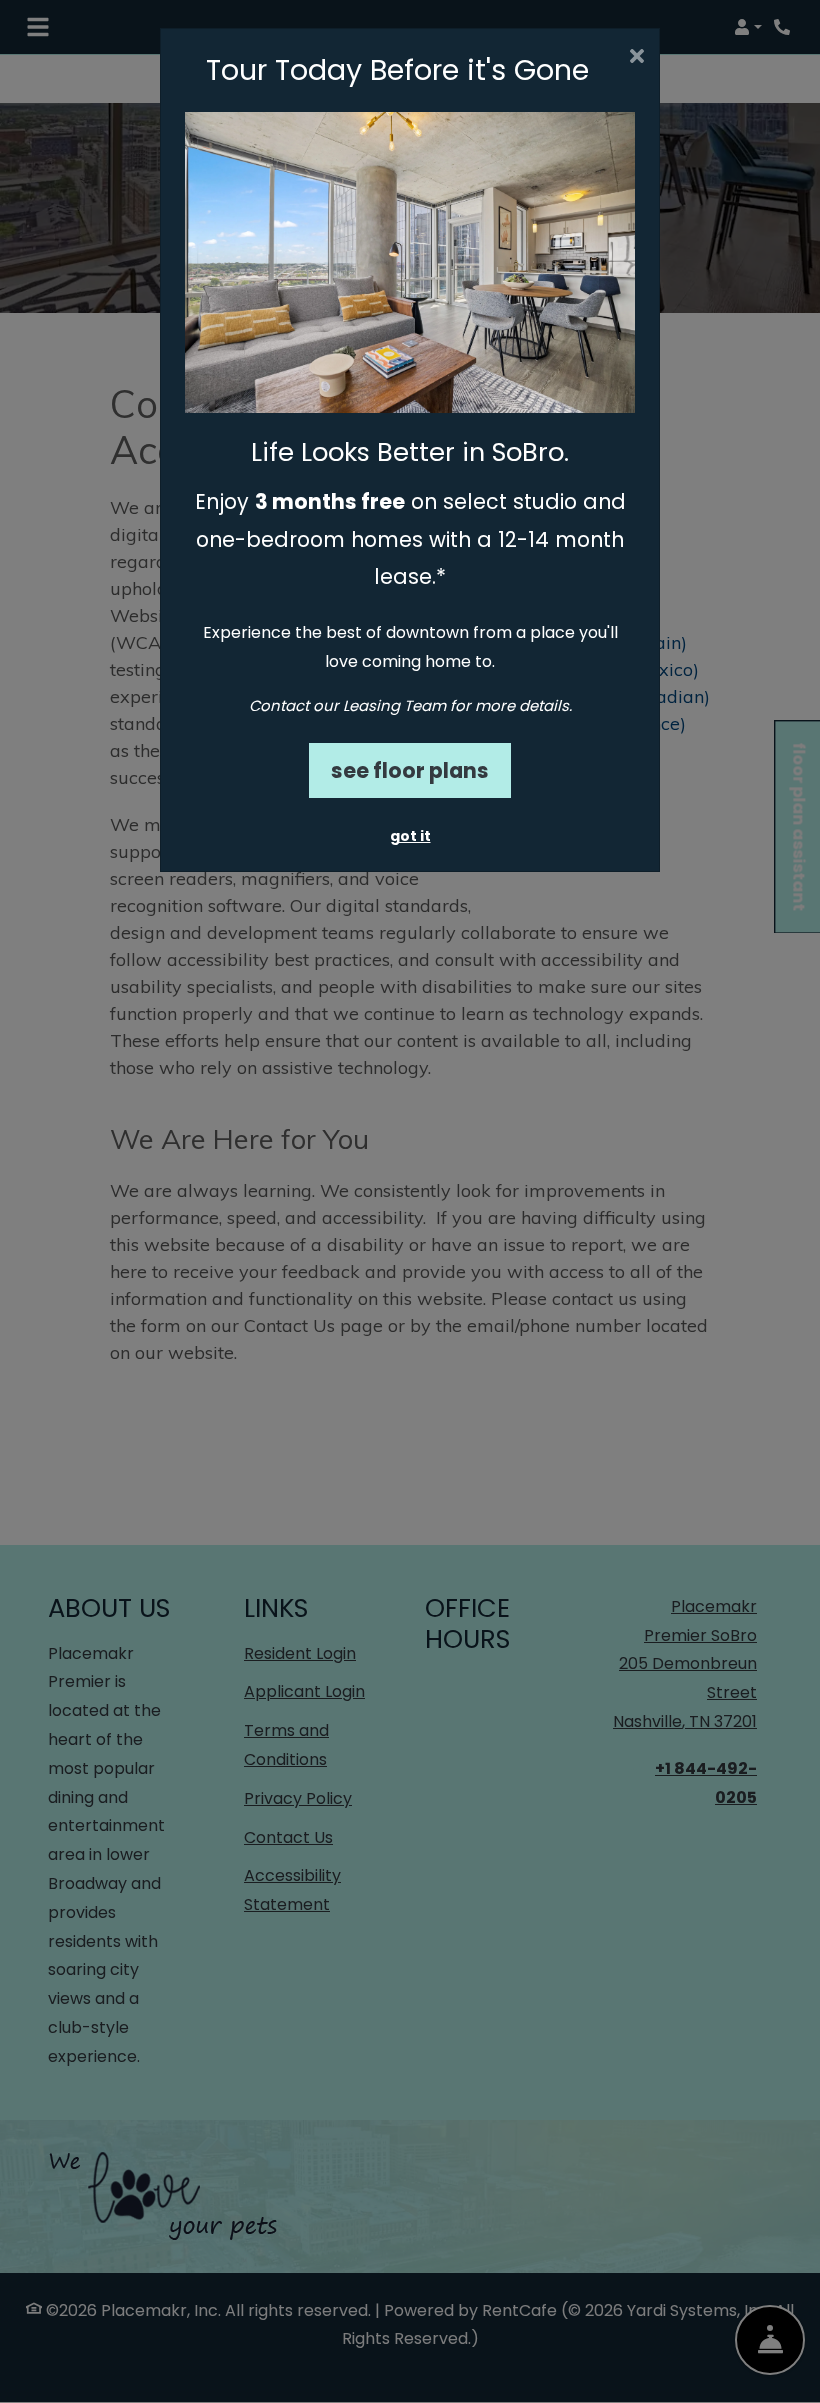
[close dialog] (636, 58)
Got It (410, 836)
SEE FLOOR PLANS (410, 770)
